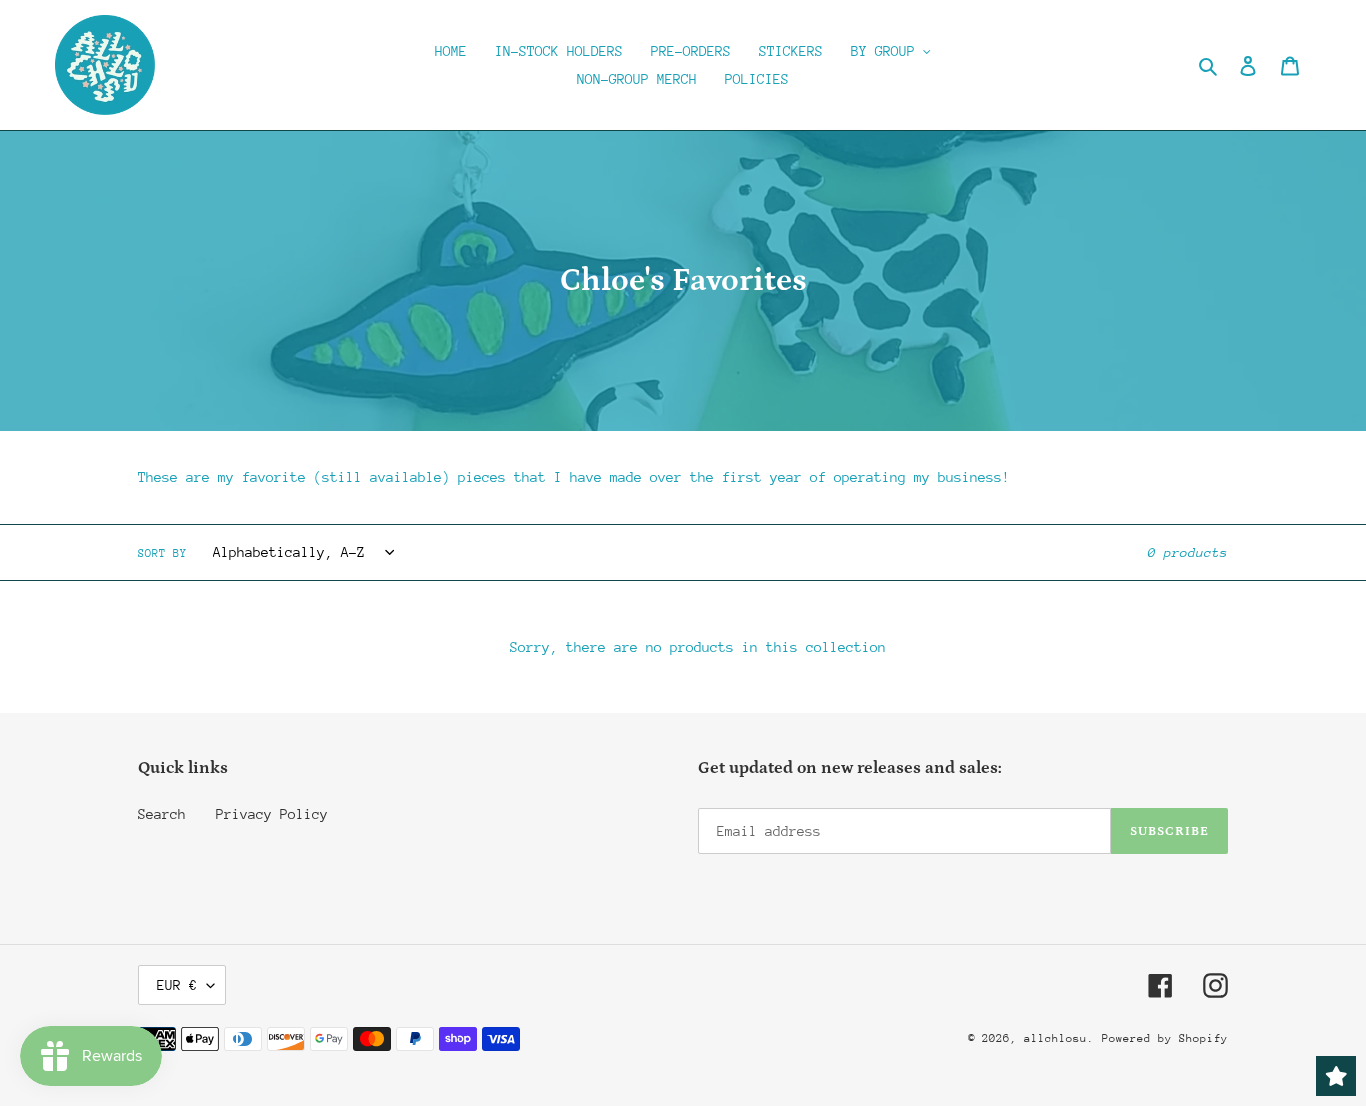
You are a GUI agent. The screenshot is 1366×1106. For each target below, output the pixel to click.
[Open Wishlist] (1336, 1076)
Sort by (162, 553)
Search (162, 814)
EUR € (177, 985)
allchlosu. (1059, 1038)
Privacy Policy (272, 814)
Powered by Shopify (1165, 1038)
